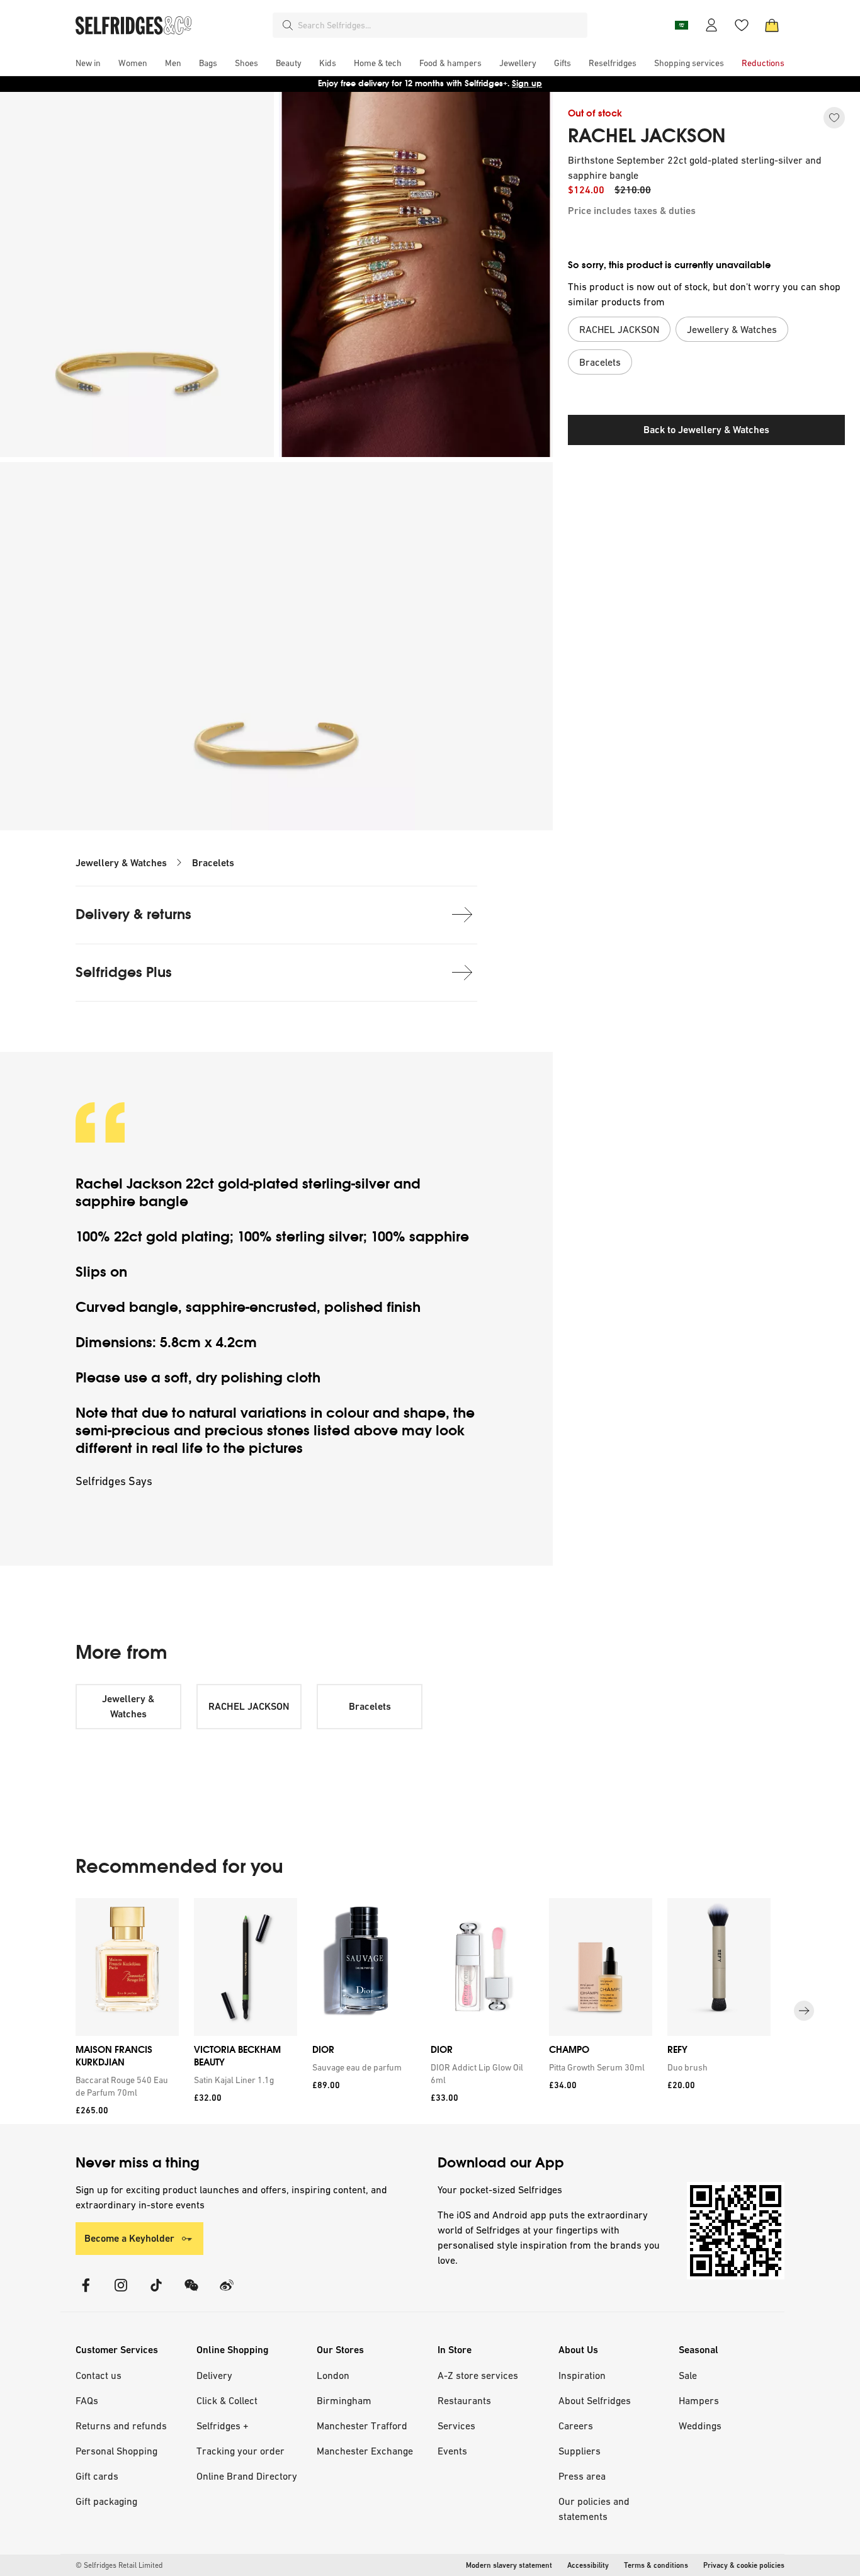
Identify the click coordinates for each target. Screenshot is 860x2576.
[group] (430, 2011)
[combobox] (440, 25)
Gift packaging (106, 2501)
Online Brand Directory (247, 2476)
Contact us (99, 2375)
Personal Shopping (116, 2451)
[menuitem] (88, 63)
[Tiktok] (156, 2293)
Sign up (527, 83)
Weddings (700, 2426)
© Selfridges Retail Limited (119, 2565)
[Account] (711, 25)
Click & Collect (227, 2400)
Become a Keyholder (129, 2238)
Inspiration (582, 2375)
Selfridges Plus (124, 972)
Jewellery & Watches (121, 863)
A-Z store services (478, 2375)
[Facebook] (86, 2293)
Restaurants (464, 2400)
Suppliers (580, 2451)
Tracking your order (240, 2451)
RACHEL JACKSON (647, 136)
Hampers (699, 2400)
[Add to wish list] (834, 118)
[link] (125, 2086)
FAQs (87, 2400)
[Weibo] (227, 2293)
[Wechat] (191, 2293)
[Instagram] (121, 2293)
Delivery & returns (133, 914)
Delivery (214, 2375)
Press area (582, 2476)
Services (456, 2426)
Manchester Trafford (362, 2426)
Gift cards (97, 2476)
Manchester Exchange (365, 2451)
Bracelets (213, 863)
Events (452, 2451)
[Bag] (772, 25)
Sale (688, 2375)
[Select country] (681, 25)
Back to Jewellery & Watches (706, 430)
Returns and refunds (121, 2426)
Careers (576, 2426)
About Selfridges (595, 2400)
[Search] (288, 25)
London (333, 2375)
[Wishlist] (742, 25)
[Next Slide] (804, 2011)
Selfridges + (223, 2426)
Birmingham (344, 2400)
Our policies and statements (594, 2509)
